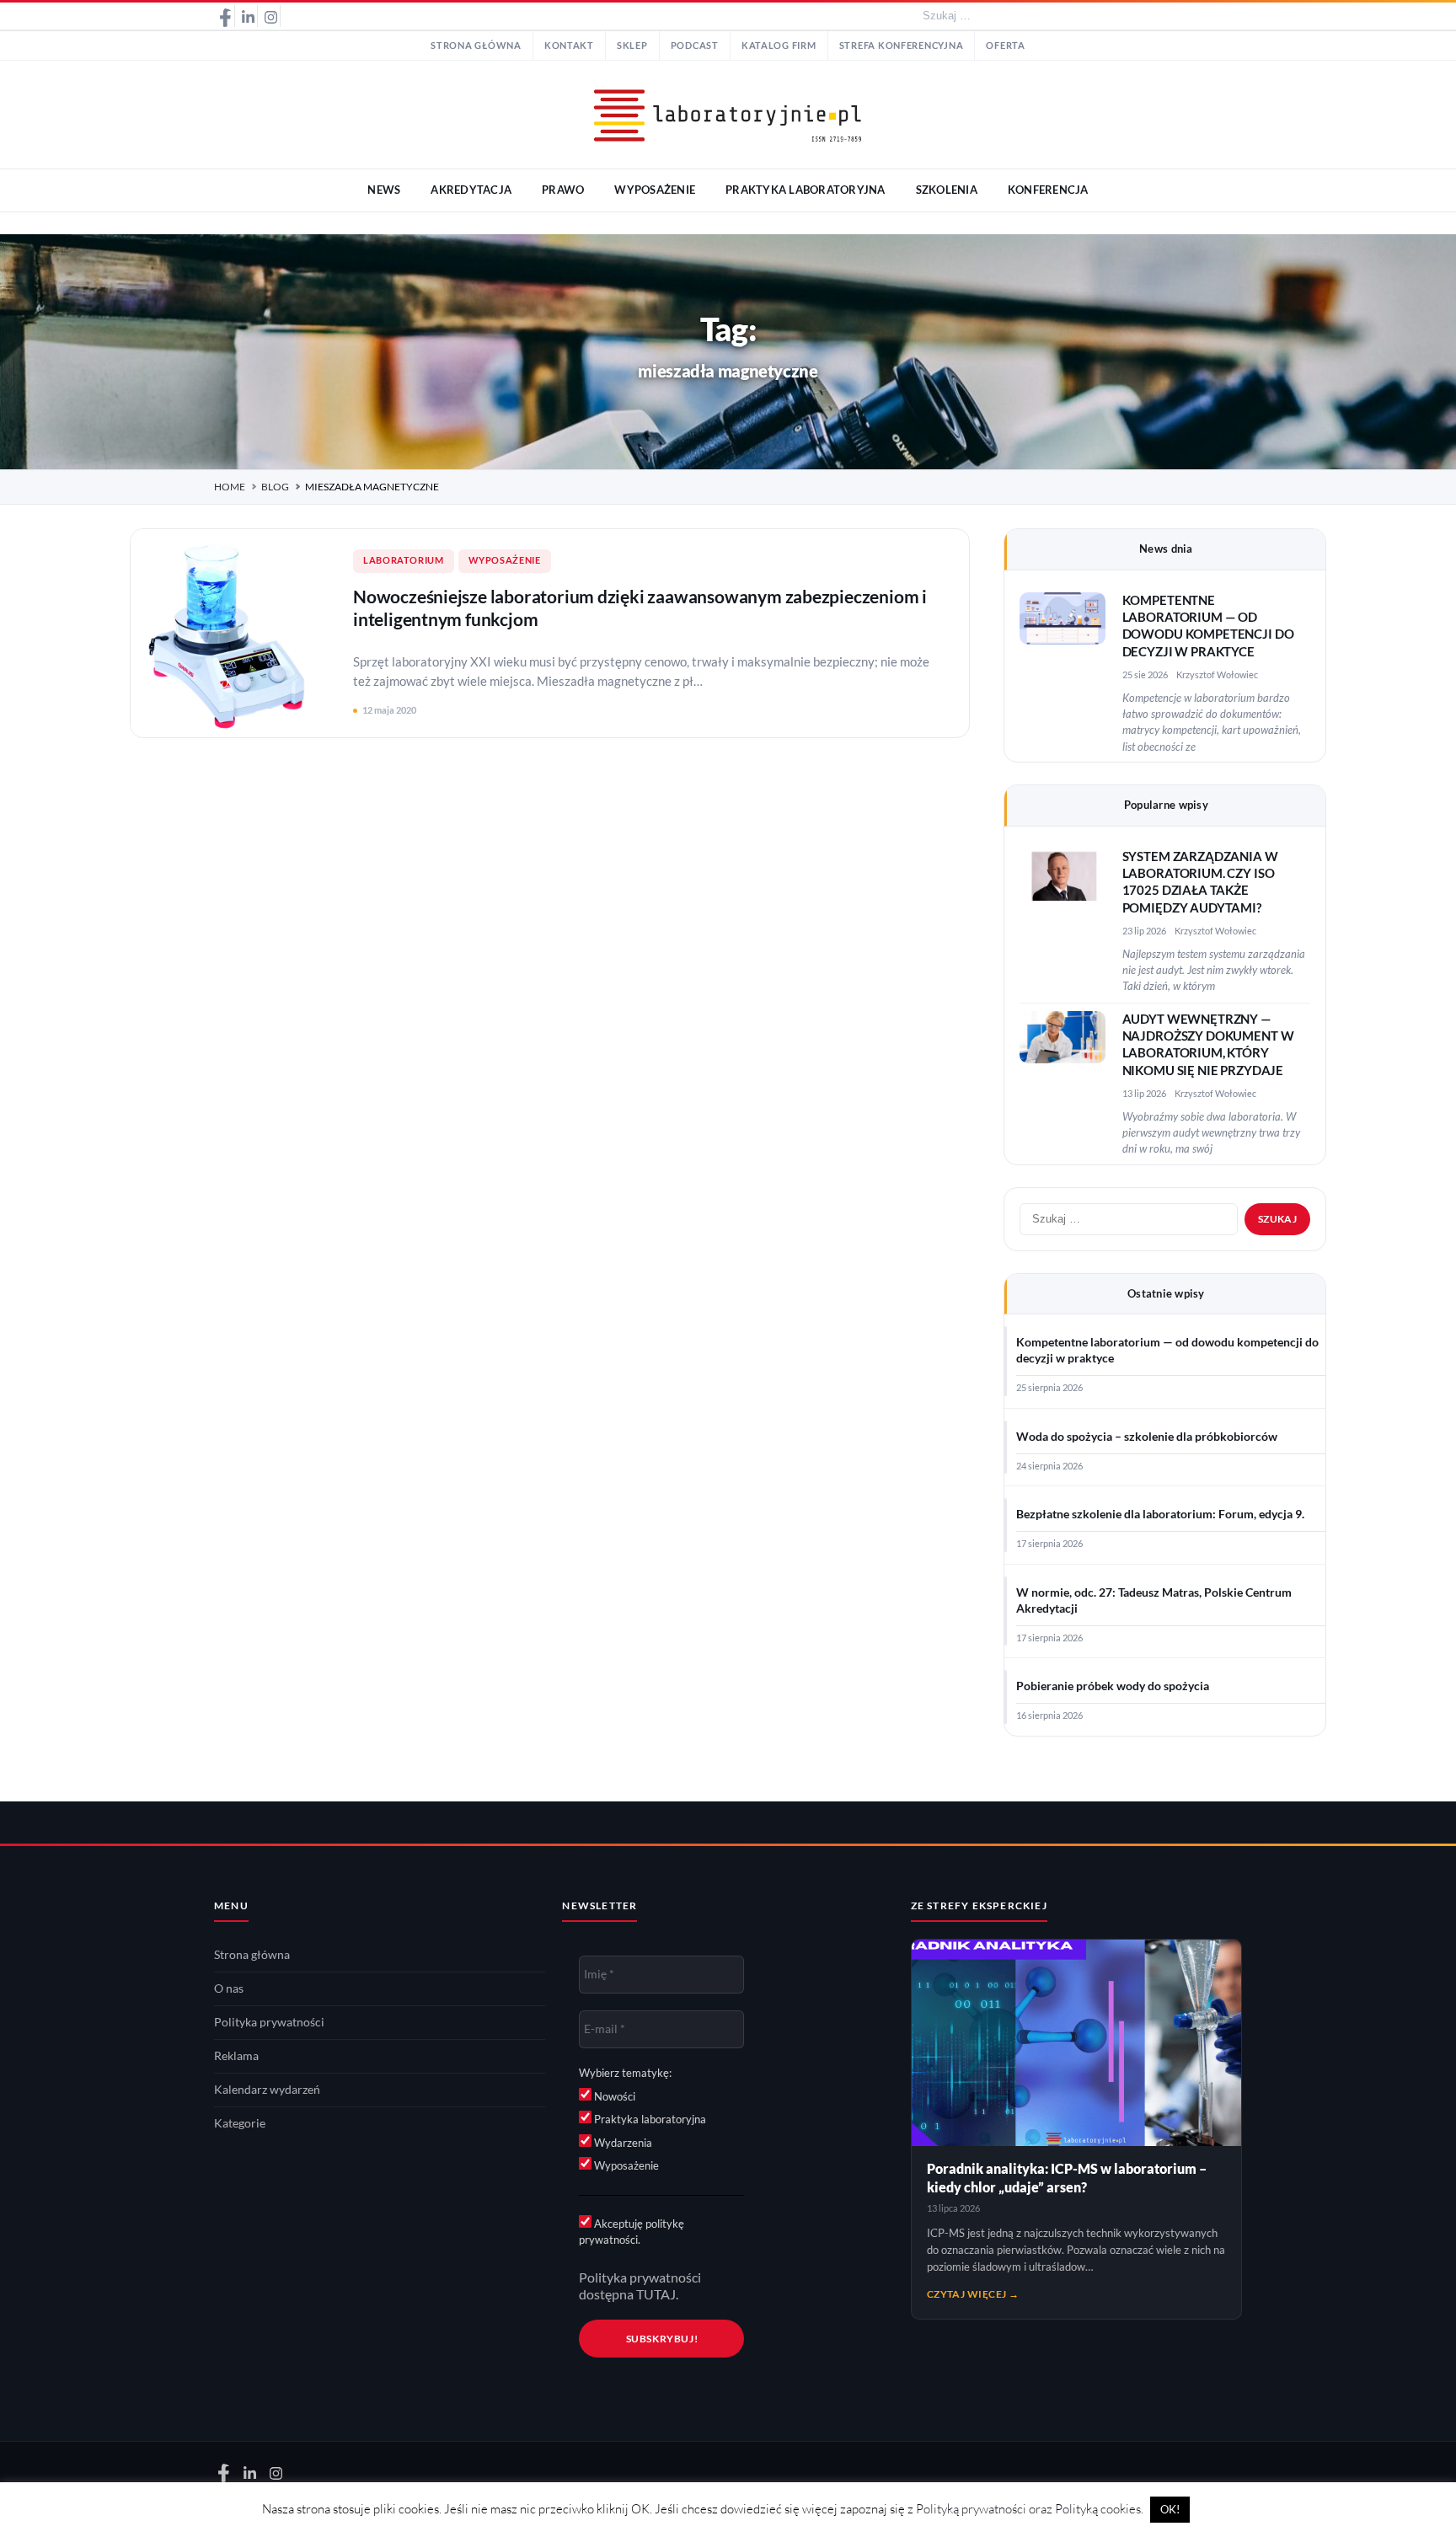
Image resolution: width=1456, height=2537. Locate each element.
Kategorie (240, 2123)
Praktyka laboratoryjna (649, 2119)
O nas (229, 1988)
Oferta (1005, 45)
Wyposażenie (505, 560)
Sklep (632, 45)
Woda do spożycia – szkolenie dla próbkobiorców (1147, 1437)
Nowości (613, 2096)
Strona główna (476, 45)
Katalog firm (779, 45)
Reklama (236, 2056)
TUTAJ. (657, 2294)
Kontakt (569, 45)
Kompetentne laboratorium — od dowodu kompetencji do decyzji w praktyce (1167, 1350)
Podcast (695, 45)
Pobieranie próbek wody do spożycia (1113, 1686)
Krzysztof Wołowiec (1217, 674)
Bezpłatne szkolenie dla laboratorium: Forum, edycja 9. (1160, 1514)
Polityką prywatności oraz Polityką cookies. (1030, 2509)
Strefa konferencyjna (902, 45)
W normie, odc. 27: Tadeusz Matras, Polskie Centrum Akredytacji (1154, 1600)
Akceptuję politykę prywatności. (632, 2232)
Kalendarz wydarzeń (267, 2090)
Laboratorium (404, 560)
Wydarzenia (622, 2143)
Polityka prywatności (269, 2022)
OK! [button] (1170, 2509)
